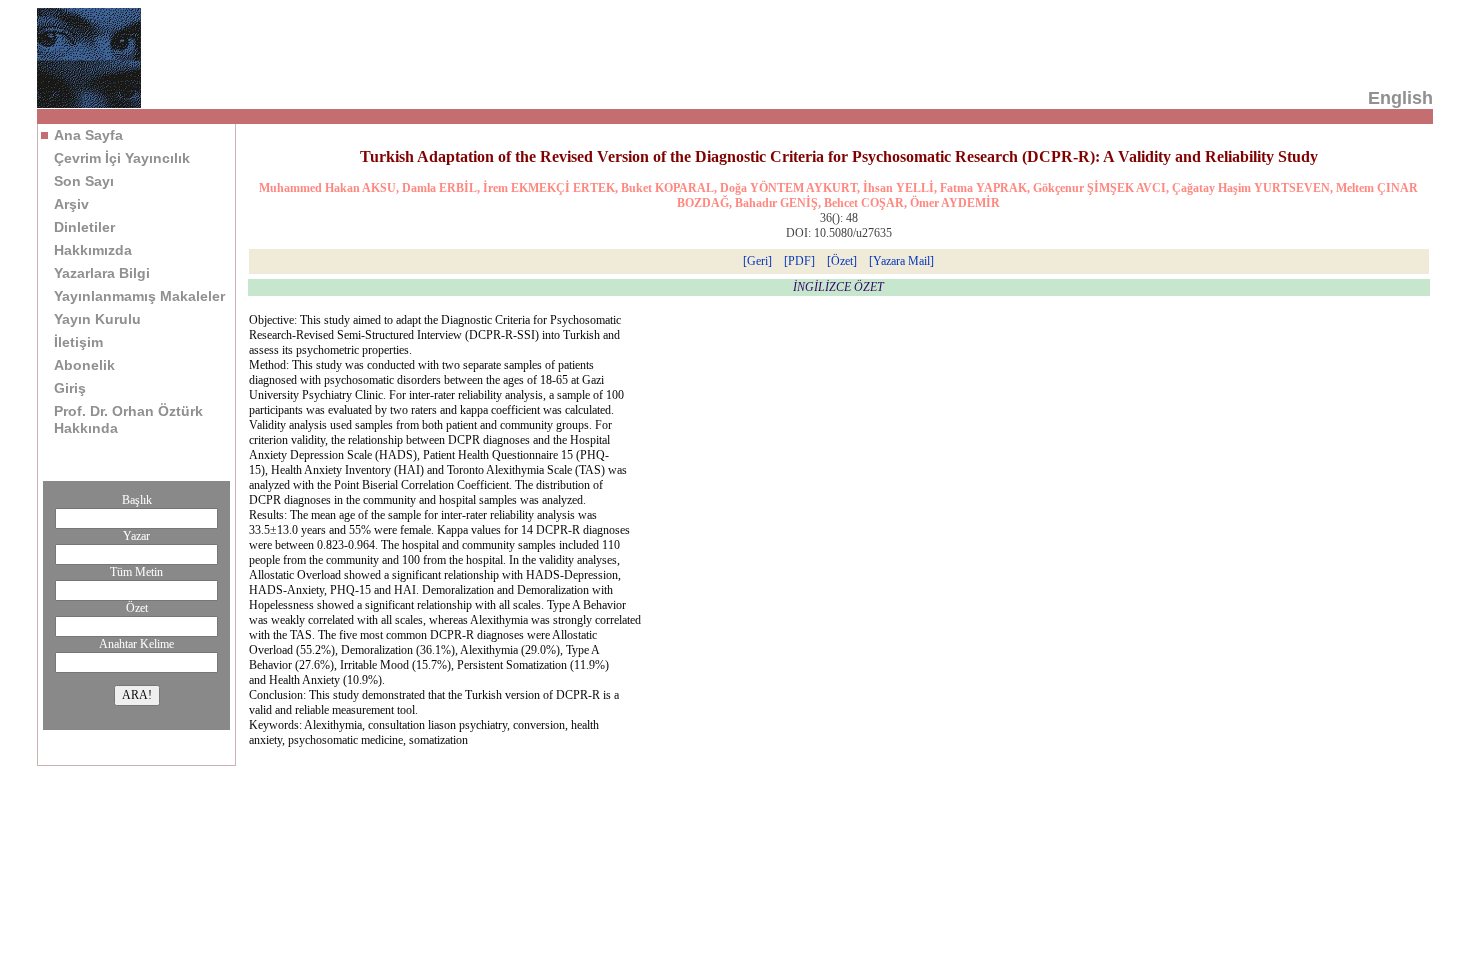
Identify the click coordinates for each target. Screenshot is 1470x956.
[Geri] (757, 261)
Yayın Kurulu (97, 319)
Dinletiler (84, 227)
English (1400, 98)
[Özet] (842, 261)
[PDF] (799, 261)
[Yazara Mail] (901, 261)
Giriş (70, 388)
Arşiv (71, 204)
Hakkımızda (93, 250)
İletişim (78, 342)
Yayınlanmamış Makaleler (139, 296)
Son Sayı (84, 181)
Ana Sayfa (88, 135)
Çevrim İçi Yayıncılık (122, 158)
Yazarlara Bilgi (102, 273)
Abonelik (84, 365)
